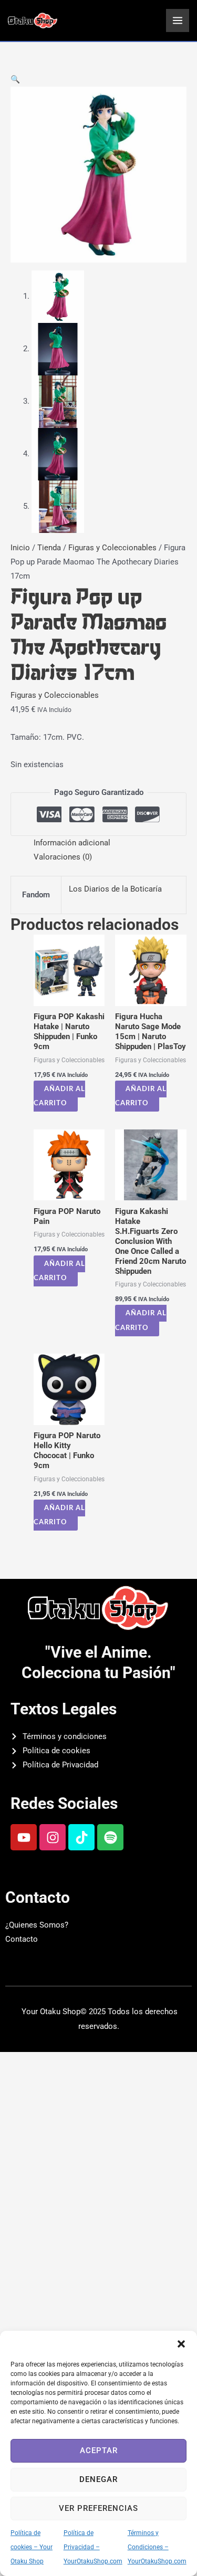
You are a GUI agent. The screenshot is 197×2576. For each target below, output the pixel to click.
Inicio (20, 548)
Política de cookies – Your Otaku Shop (32, 2547)
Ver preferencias (98, 2508)
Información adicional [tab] (72, 843)
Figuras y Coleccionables (112, 548)
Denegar (98, 2479)
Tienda (49, 548)
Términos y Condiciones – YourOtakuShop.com (157, 2547)
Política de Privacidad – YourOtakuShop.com (93, 2547)
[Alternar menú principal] (178, 20)
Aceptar (99, 2451)
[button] (181, 2344)
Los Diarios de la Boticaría (115, 889)
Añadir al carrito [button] (59, 1096)
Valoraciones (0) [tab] (63, 857)
